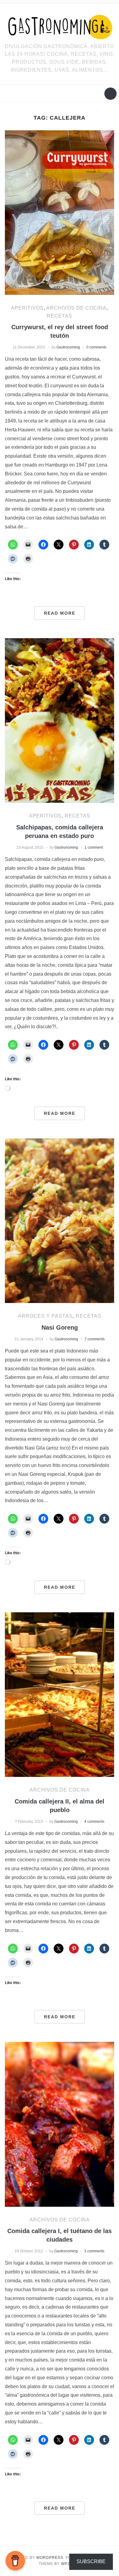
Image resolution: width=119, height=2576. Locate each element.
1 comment (94, 847)
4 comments (94, 1822)
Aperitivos (27, 308)
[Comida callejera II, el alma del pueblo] (60, 1694)
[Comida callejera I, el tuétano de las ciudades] (60, 2124)
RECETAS (60, 316)
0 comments (96, 347)
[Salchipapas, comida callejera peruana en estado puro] (60, 720)
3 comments (94, 2251)
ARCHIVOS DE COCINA (76, 308)
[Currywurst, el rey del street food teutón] (60, 212)
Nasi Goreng (60, 1327)
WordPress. (50, 2558)
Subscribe (91, 2561)
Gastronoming (68, 347)
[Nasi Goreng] (60, 1220)
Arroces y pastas (45, 1316)
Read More (60, 613)
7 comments (95, 1339)
